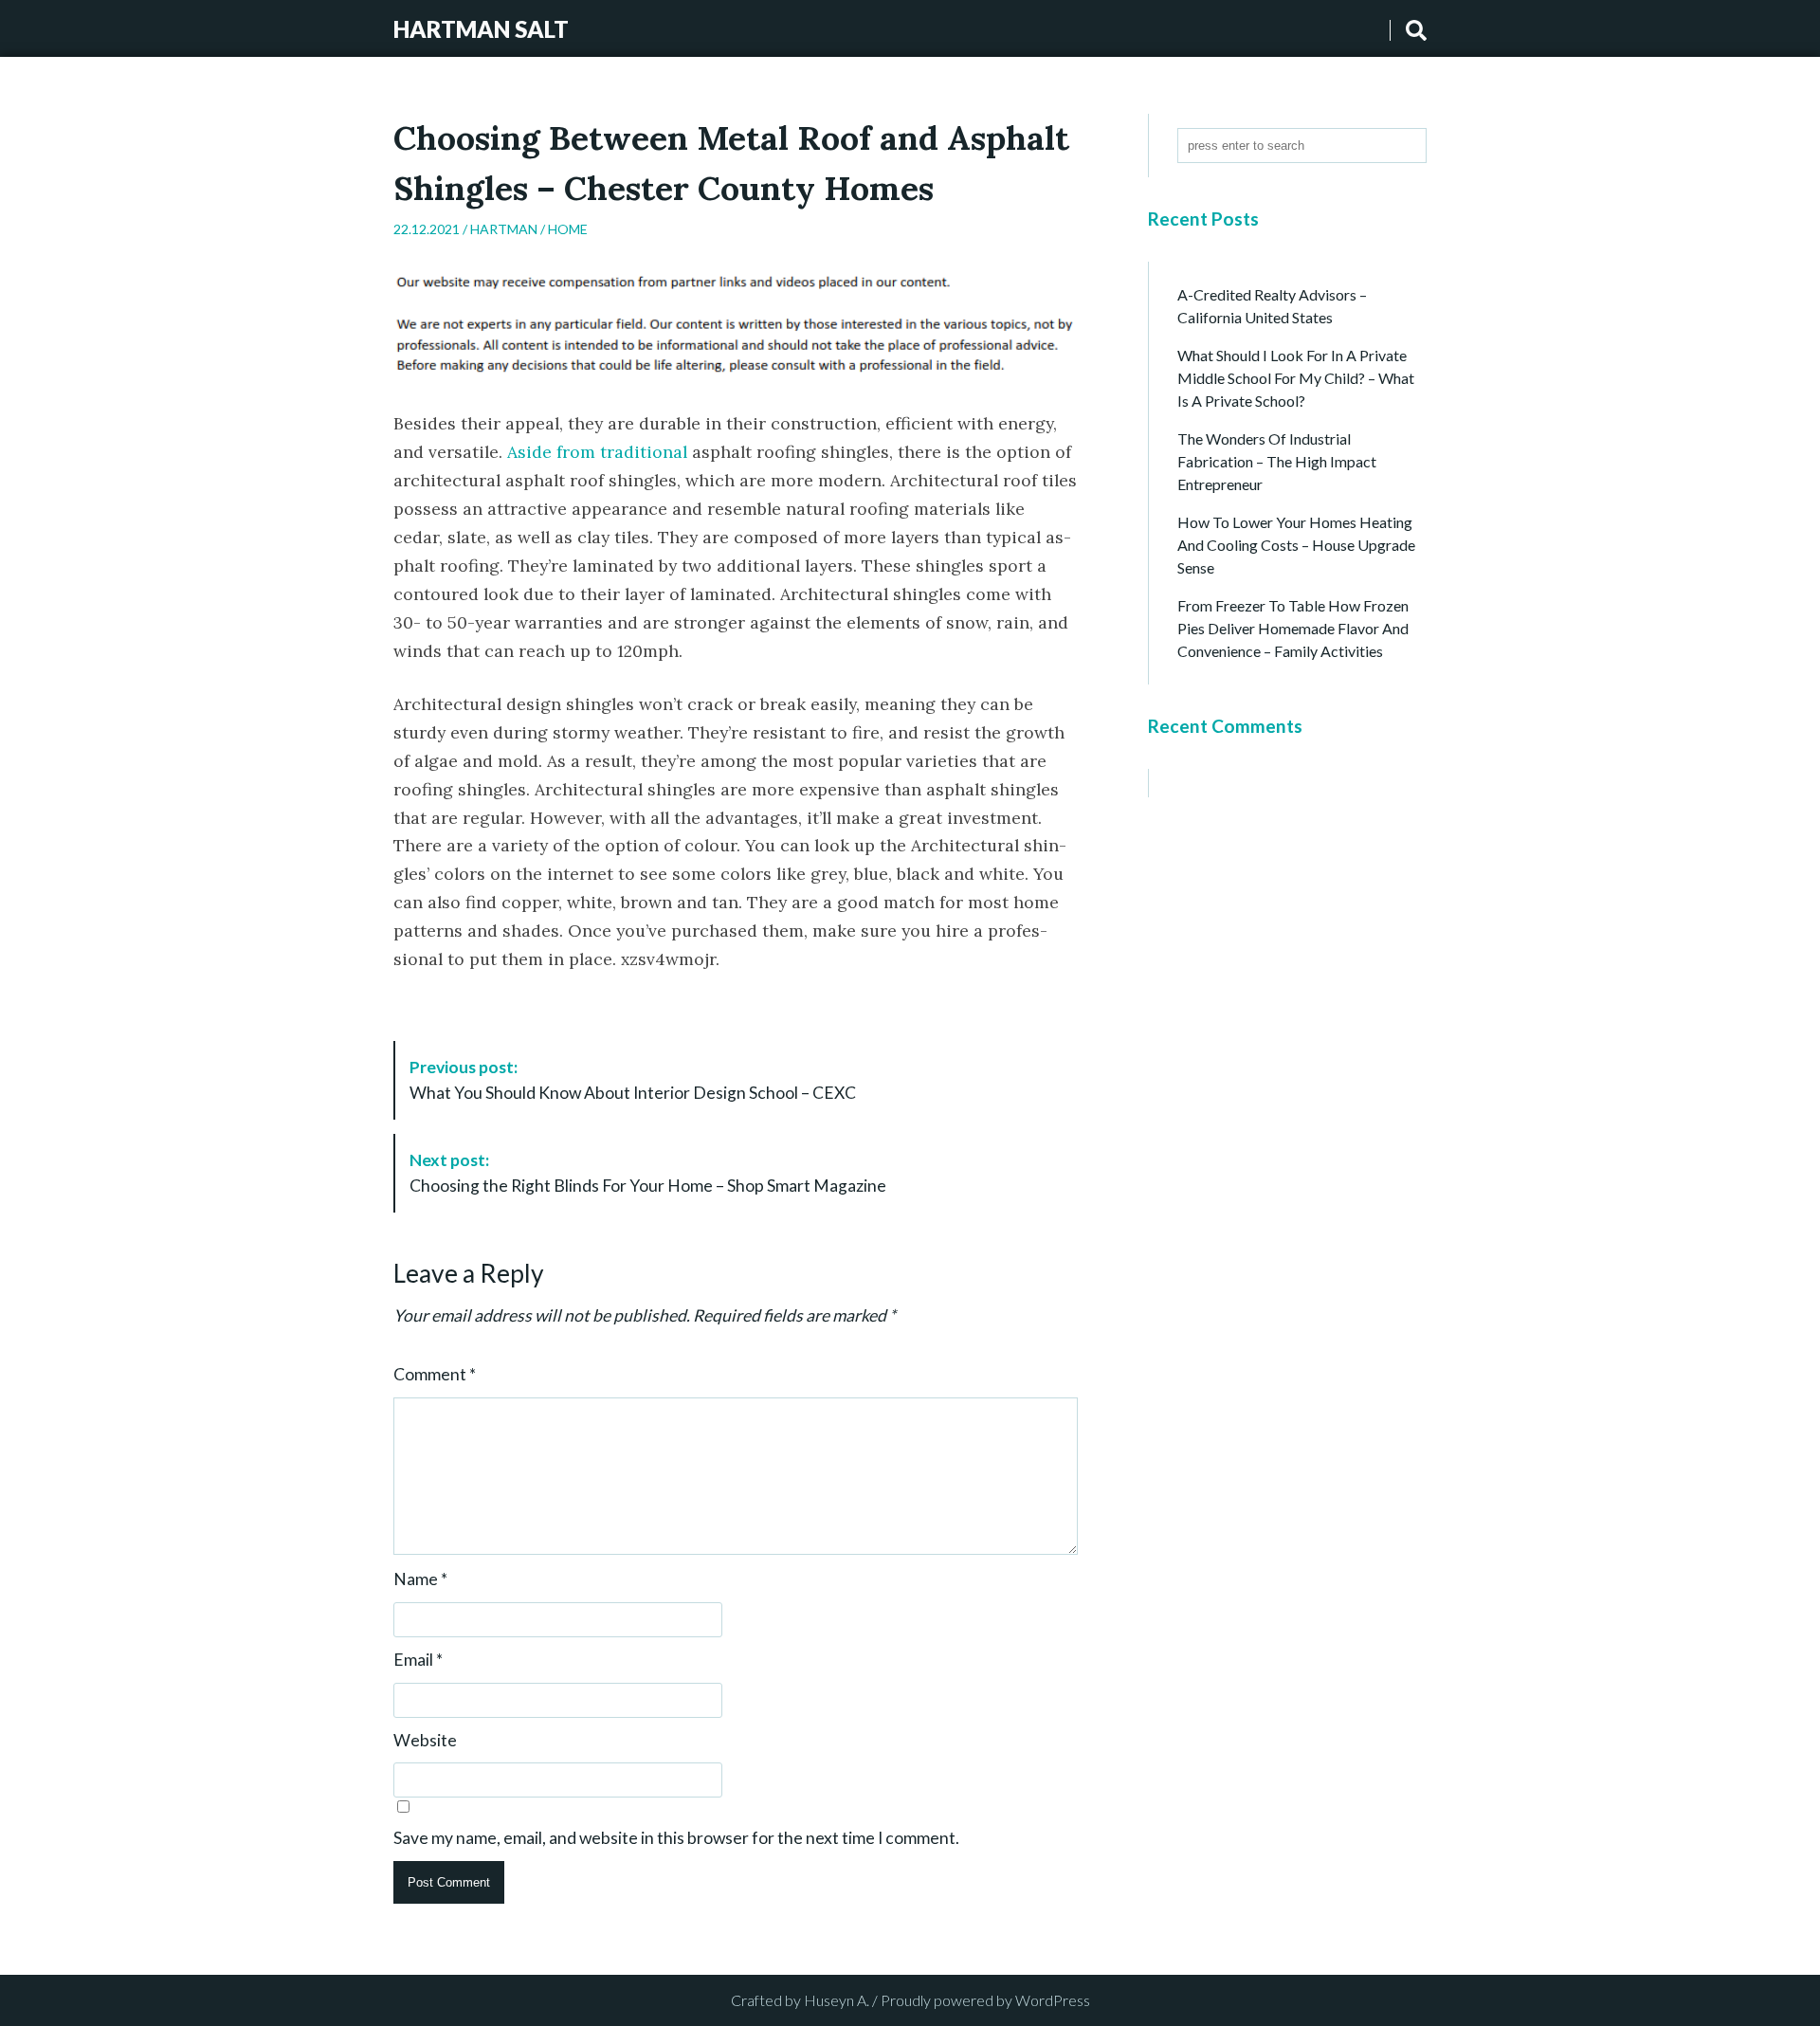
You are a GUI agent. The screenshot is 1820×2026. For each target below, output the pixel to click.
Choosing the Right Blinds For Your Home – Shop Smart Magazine (648, 1172)
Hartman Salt (481, 29)
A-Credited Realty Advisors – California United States (1272, 306)
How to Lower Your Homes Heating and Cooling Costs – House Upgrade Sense (1296, 545)
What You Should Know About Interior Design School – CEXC (633, 1079)
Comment (435, 1375)
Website (425, 1741)
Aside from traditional (597, 452)
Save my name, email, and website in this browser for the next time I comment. (676, 1838)
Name (420, 1579)
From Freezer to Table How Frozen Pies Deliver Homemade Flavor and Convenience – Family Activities (1293, 628)
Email (418, 1660)
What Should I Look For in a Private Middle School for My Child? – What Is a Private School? (1296, 378)
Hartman (504, 229)
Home (568, 229)
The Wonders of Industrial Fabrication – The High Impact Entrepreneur (1277, 461)
